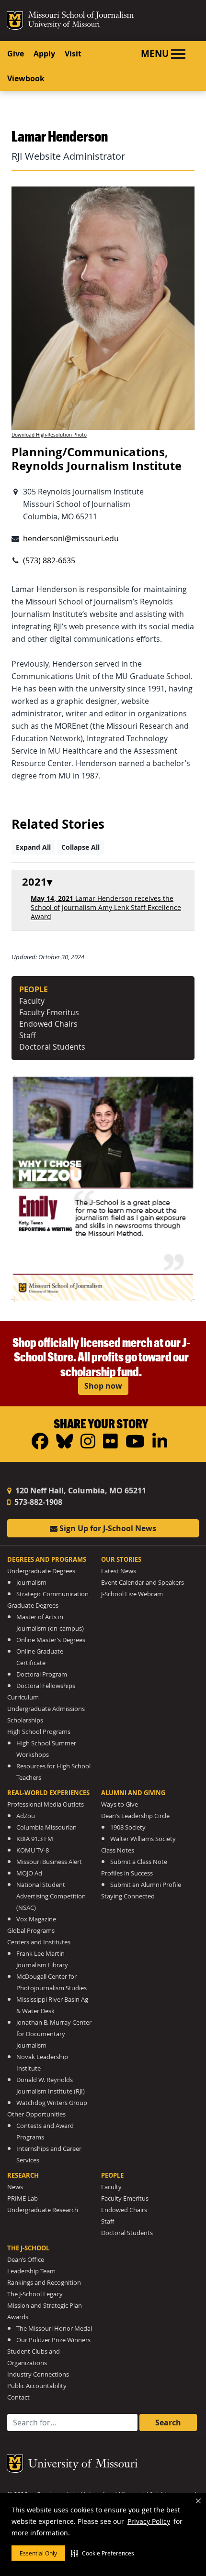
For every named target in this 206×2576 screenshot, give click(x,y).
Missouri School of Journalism (81, 16)
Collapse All (80, 847)
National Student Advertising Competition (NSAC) (51, 1896)
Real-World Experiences (48, 1793)
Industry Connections (38, 2374)
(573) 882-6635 (49, 560)
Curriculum (23, 1697)
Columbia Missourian (46, 1827)
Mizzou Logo (15, 21)
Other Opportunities (36, 2114)
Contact (18, 2397)
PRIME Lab (23, 2198)
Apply (44, 54)
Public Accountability (37, 2386)
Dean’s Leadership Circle (135, 1816)
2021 (34, 882)
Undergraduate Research (43, 2210)
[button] (103, 2553)
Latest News (119, 1571)
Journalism (31, 1583)
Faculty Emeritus (49, 1012)
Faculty (32, 1001)
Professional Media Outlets (46, 1804)
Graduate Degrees (33, 1606)
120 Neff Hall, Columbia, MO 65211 (80, 1491)
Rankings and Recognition (44, 2283)
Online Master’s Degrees (51, 1640)
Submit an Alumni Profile (146, 1885)
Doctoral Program (42, 1674)
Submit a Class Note (139, 1862)
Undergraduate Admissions (46, 1709)
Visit (73, 54)
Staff (27, 1035)
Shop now (103, 1386)
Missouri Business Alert (49, 1862)
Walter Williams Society (143, 1839)
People (112, 2175)
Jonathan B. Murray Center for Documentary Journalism (54, 2034)
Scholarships (25, 1720)
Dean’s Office (26, 2260)
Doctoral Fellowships (46, 1686)
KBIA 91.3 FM (35, 1839)
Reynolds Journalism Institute (97, 466)
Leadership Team (31, 2271)
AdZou (26, 1816)
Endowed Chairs (48, 1024)
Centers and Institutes (39, 1942)
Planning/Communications (88, 452)
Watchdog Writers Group (52, 2103)
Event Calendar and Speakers (143, 1583)
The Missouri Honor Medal (54, 2329)
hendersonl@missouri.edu (71, 538)
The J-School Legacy (35, 2294)
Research (23, 2175)
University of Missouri (64, 25)
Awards (18, 2317)
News (15, 2187)
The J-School (28, 2248)
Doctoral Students (52, 1047)
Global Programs (31, 1931)
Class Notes (118, 1850)
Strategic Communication (52, 1594)
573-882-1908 (37, 1502)
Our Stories (121, 1559)
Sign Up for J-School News (107, 1528)
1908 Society (128, 1827)
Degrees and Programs (47, 1559)
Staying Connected (128, 1896)
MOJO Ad (29, 1873)
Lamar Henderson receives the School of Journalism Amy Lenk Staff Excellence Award (106, 907)
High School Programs (39, 1732)
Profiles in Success (127, 1873)
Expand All (33, 847)
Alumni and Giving (133, 1793)
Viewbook (26, 78)
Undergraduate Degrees (41, 1571)
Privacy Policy (149, 2521)
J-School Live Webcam (132, 1594)
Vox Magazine (36, 1919)
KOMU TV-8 (33, 1850)
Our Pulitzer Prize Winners (53, 2340)
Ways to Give (120, 1804)
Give (16, 54)
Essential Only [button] (38, 2553)
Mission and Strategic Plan (45, 2306)
